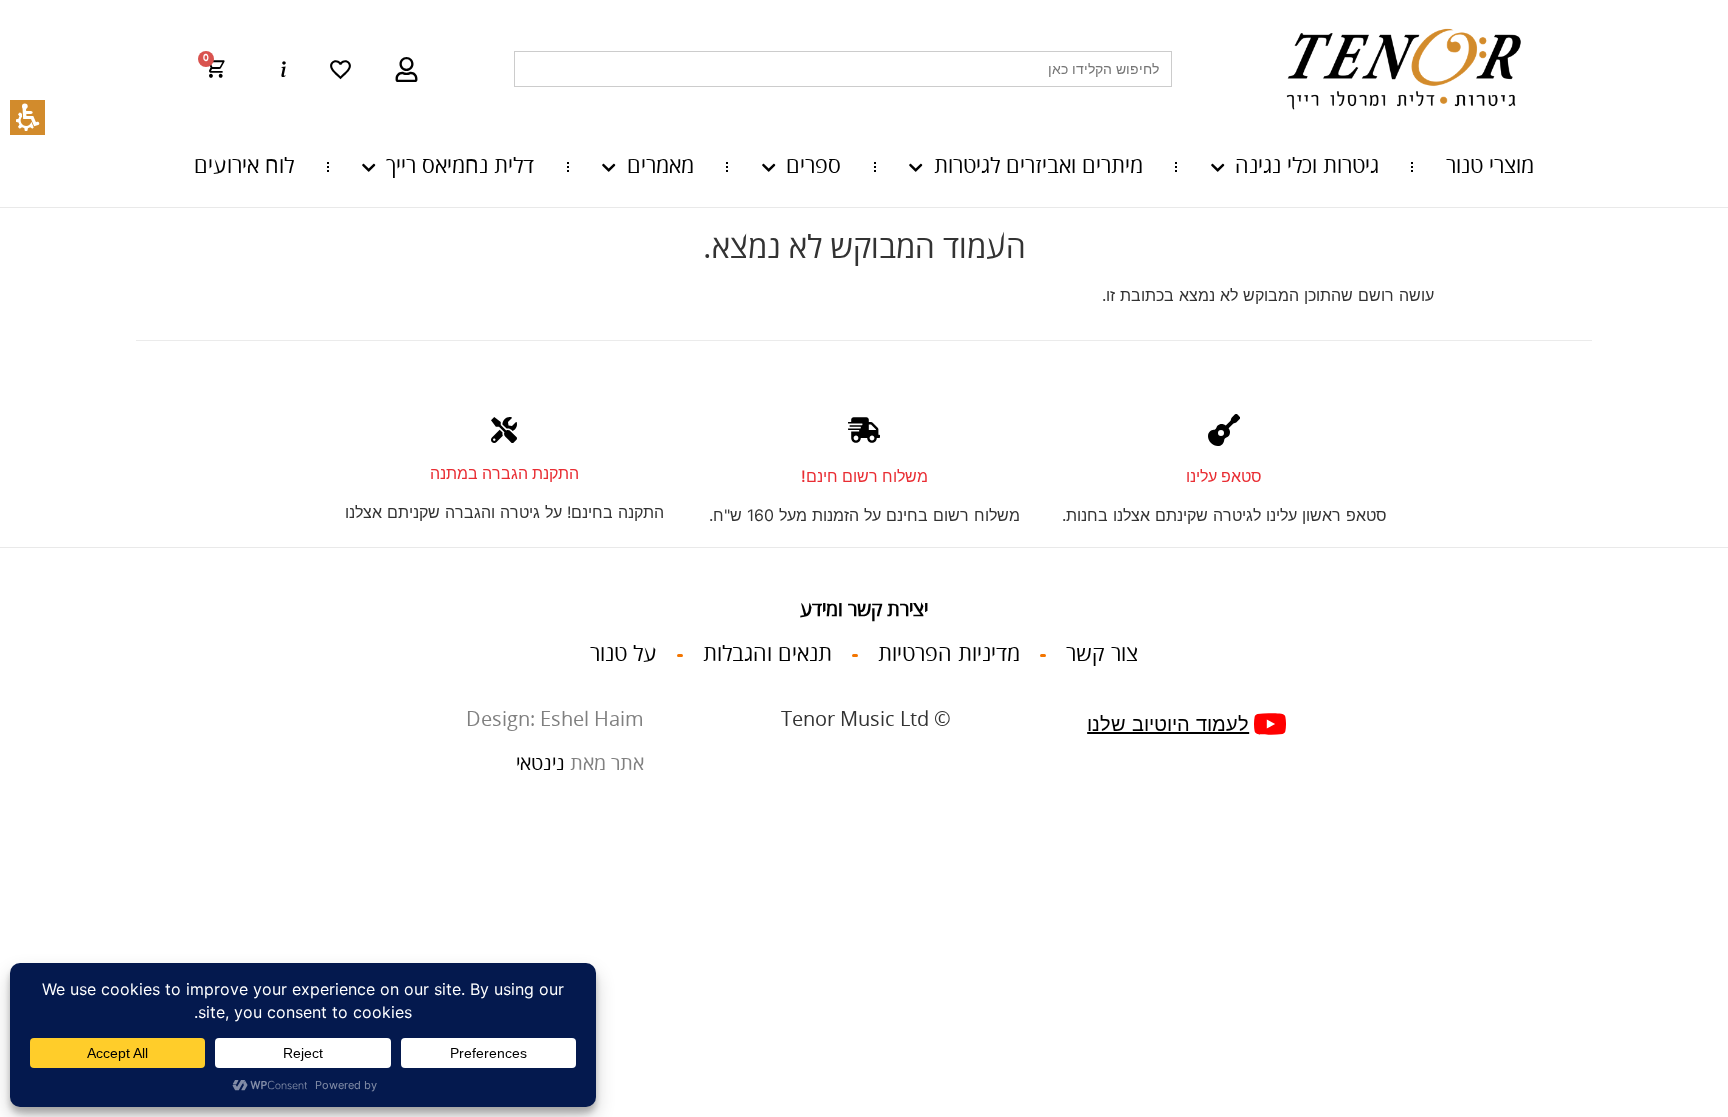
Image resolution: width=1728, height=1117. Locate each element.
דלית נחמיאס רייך (460, 167)
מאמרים (660, 167)
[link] (340, 69)
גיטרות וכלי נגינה (1307, 167)
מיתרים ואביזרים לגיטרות (1038, 167)
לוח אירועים (244, 167)
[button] (225, 69)
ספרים (813, 167)
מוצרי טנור (1490, 167)
